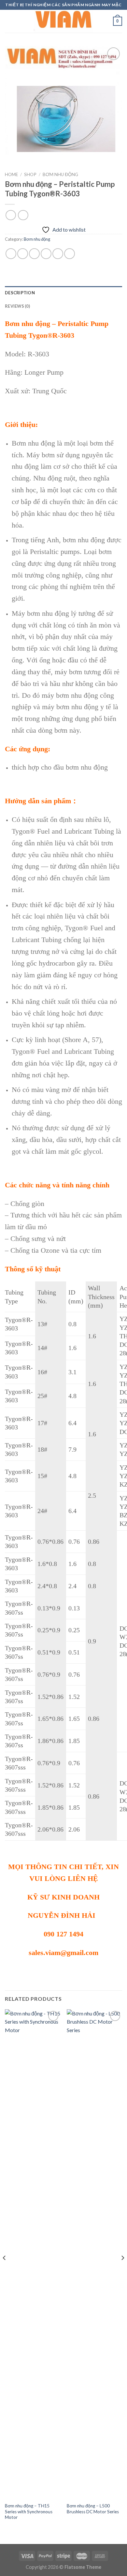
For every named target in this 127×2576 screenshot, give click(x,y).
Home (11, 174)
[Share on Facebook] (23, 254)
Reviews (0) (17, 306)
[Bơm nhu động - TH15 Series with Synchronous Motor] (33, 2254)
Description (20, 293)
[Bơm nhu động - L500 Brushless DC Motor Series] (94, 2254)
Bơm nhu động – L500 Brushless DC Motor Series (93, 2509)
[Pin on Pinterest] (58, 254)
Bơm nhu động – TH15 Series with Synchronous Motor (29, 2511)
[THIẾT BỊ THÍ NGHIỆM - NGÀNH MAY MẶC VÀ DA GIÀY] (63, 21)
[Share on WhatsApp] (11, 254)
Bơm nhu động (60, 174)
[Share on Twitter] (34, 254)
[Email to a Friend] (46, 254)
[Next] (122, 2271)
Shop (30, 174)
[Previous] (5, 2271)
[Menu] (9, 21)
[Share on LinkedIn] (70, 254)
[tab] (63, 293)
